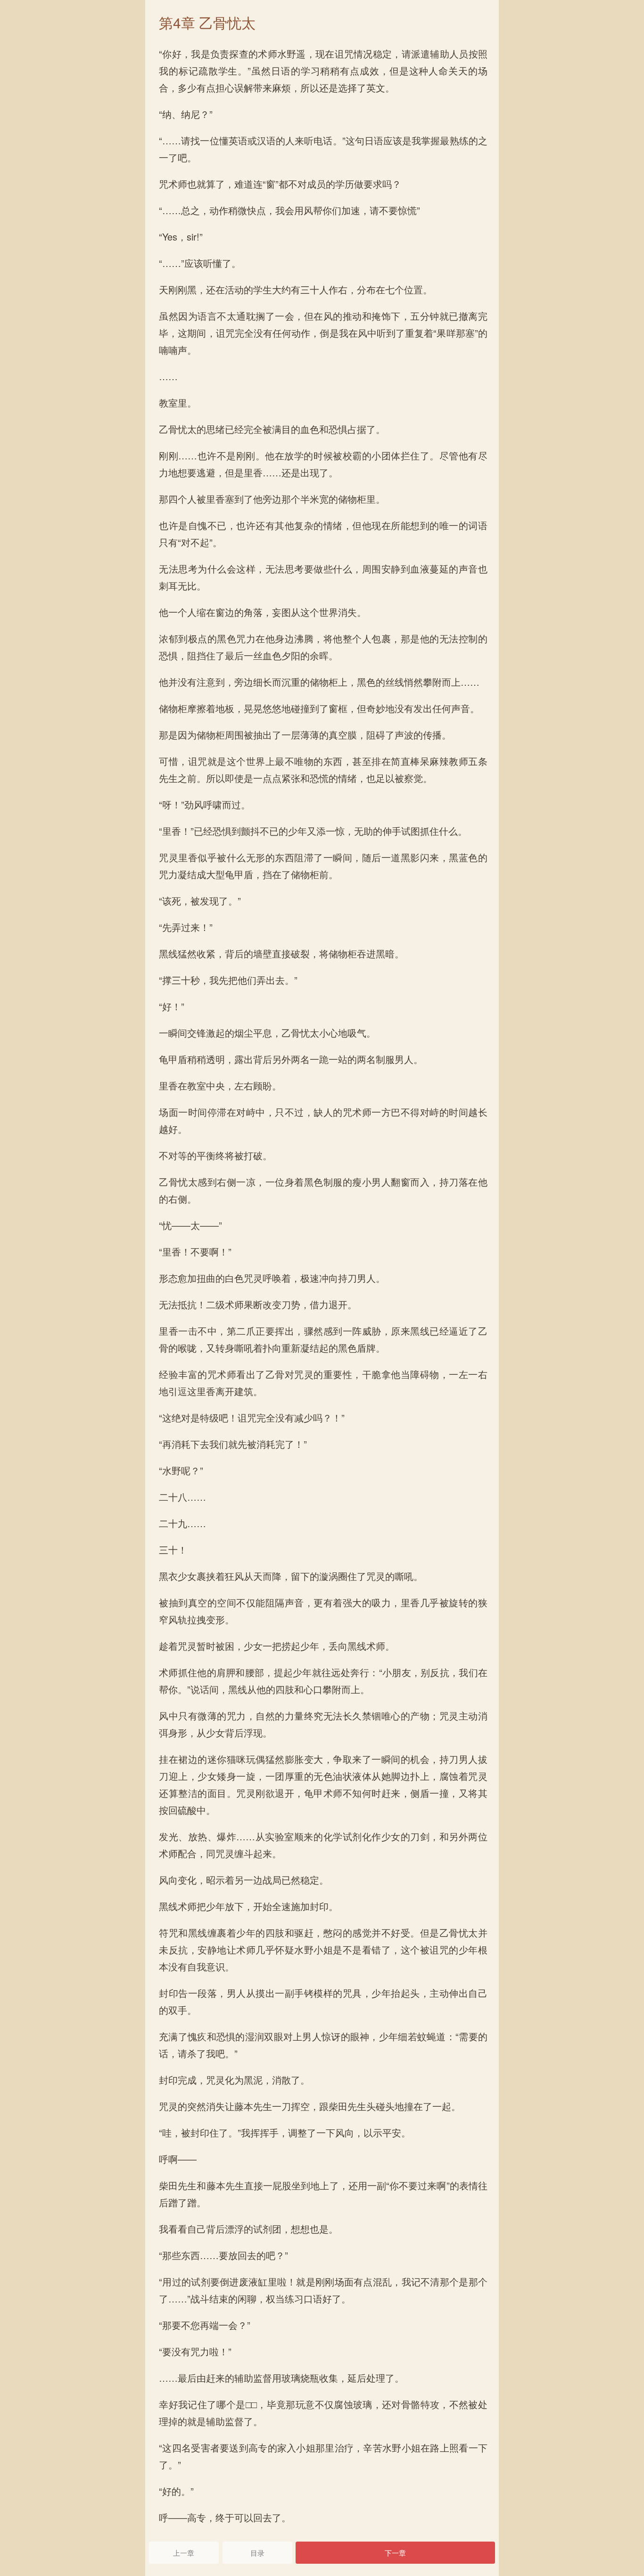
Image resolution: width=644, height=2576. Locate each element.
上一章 (184, 2553)
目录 (257, 2553)
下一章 (395, 2553)
